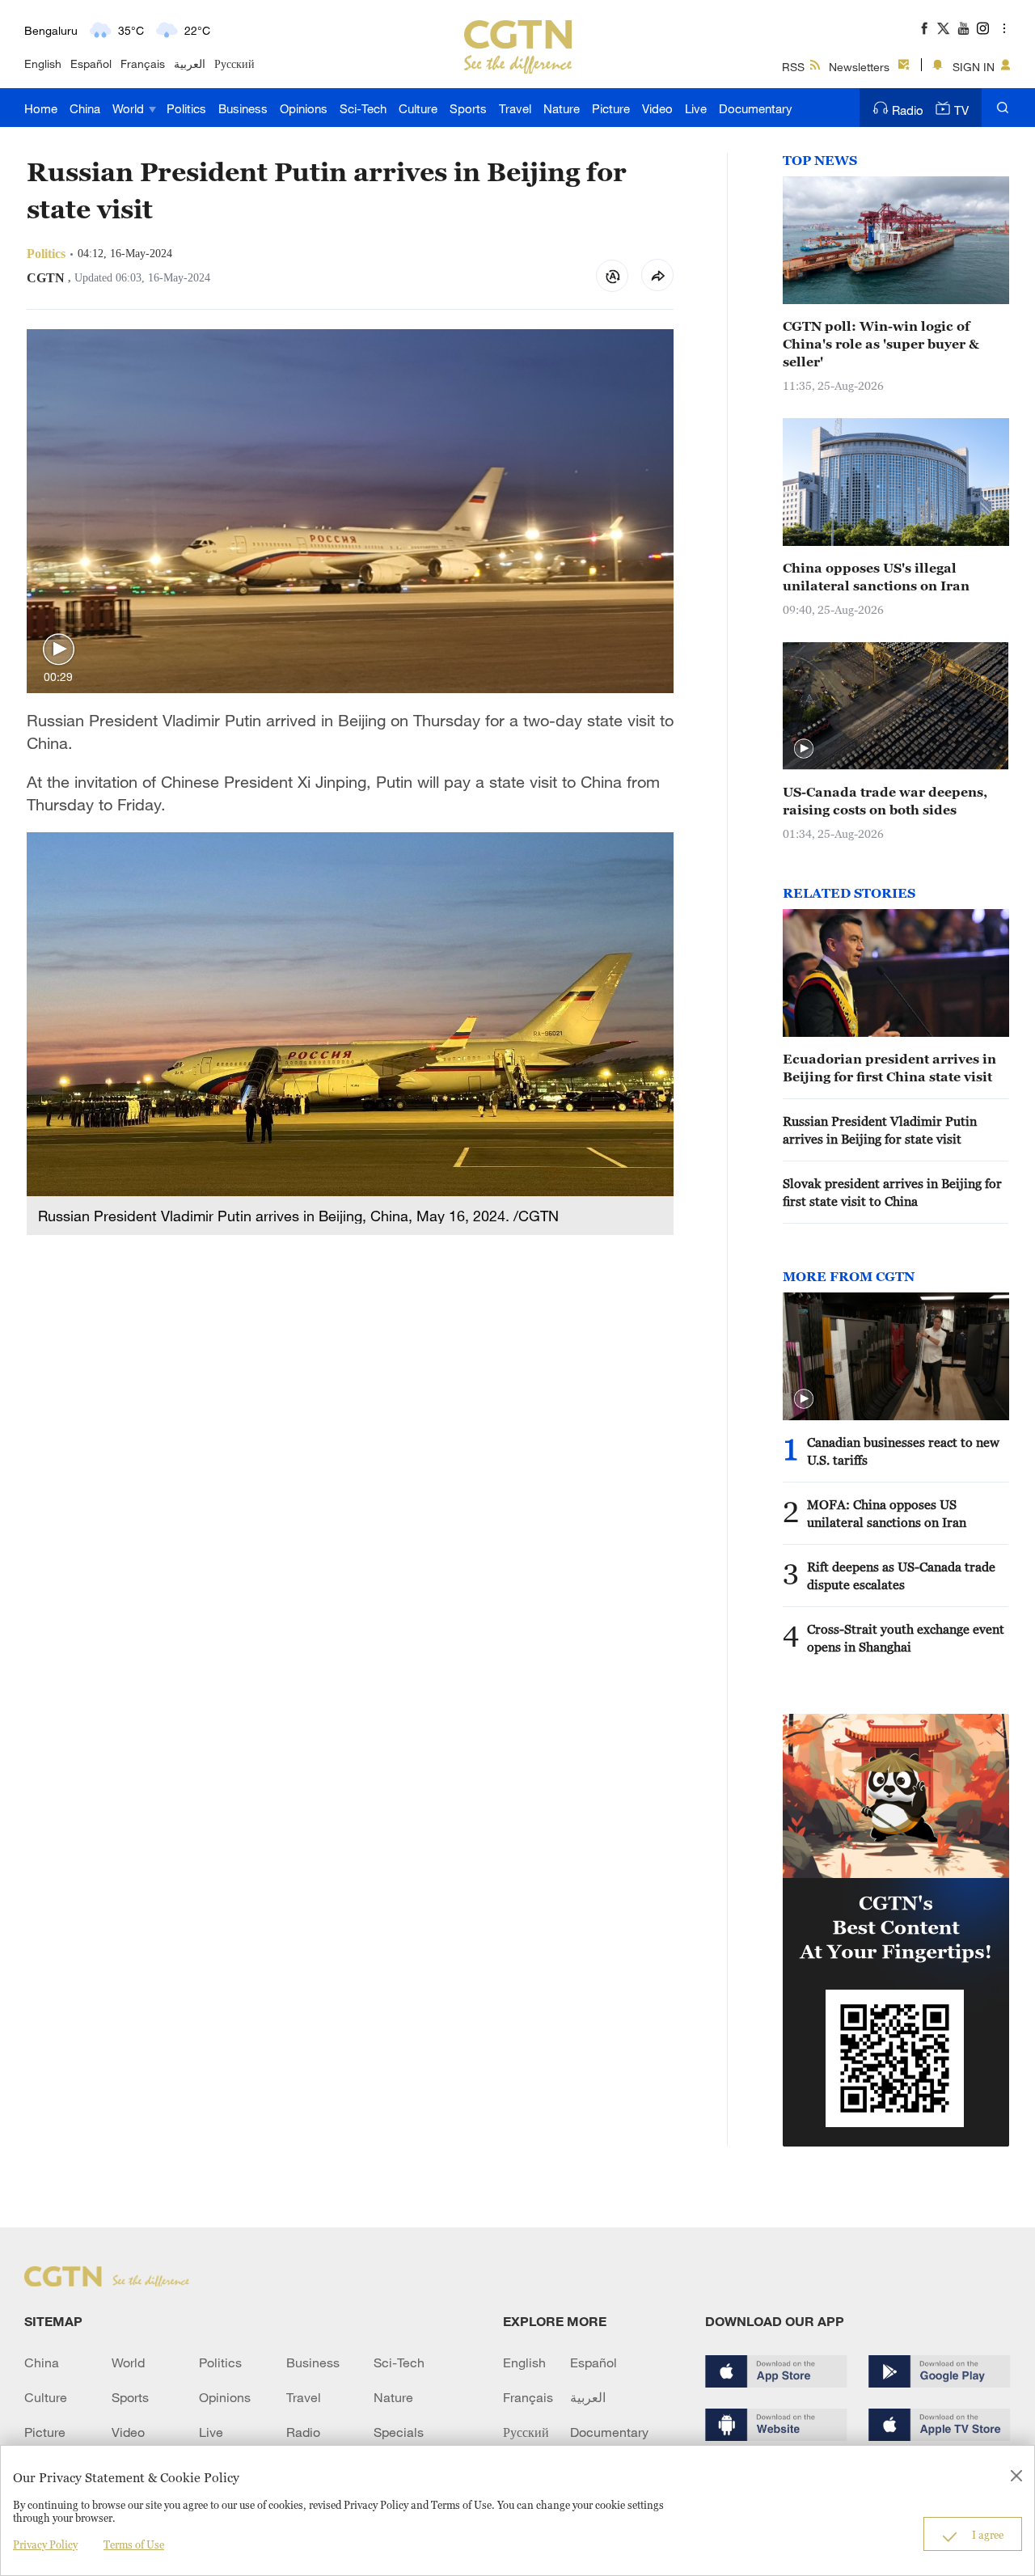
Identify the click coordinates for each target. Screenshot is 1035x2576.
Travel (515, 108)
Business (243, 108)
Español (91, 63)
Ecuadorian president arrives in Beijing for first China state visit (889, 1068)
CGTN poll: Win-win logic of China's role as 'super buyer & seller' (881, 344)
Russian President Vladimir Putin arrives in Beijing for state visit (880, 1130)
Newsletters (859, 67)
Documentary (756, 108)
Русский (234, 63)
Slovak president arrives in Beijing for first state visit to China (892, 1192)
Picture (611, 108)
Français (143, 63)
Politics (186, 108)
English (43, 63)
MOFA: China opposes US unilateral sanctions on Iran (887, 1513)
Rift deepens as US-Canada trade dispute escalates (901, 1576)
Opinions (304, 108)
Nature (562, 108)
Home (41, 108)
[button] (59, 650)
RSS (793, 67)
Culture (418, 108)
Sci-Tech (363, 108)
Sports (468, 108)
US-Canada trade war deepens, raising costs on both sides (885, 801)
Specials (399, 2432)
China (85, 108)
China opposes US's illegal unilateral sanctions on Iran (876, 577)
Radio (908, 110)
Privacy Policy (45, 2544)
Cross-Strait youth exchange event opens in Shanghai (906, 1638)
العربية (190, 63)
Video (657, 108)
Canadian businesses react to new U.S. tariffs (903, 1451)
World (130, 108)
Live (696, 108)
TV (961, 110)
